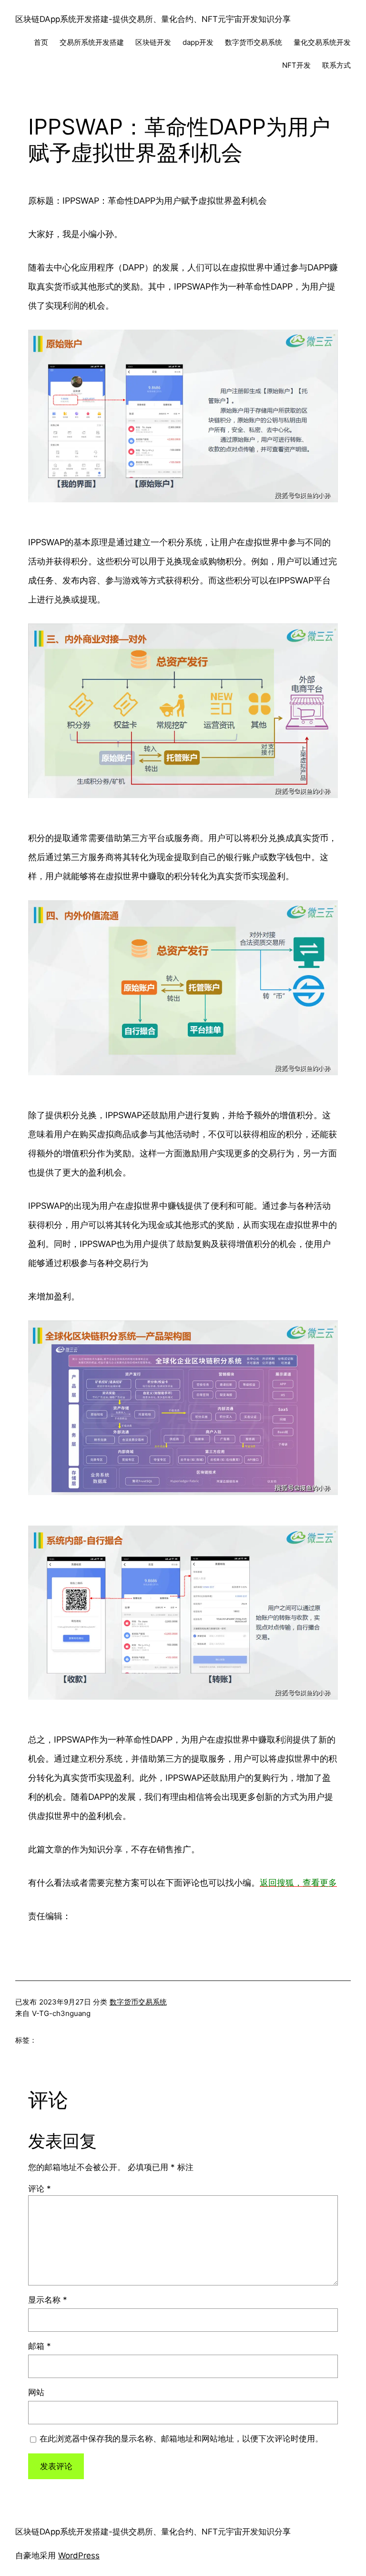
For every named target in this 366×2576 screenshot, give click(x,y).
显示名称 (48, 2300)
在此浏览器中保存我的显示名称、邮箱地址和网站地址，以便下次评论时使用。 (181, 2439)
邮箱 (40, 2346)
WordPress (79, 2555)
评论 (40, 2189)
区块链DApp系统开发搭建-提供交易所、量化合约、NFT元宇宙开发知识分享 (153, 19)
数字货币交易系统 (138, 2002)
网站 (36, 2392)
